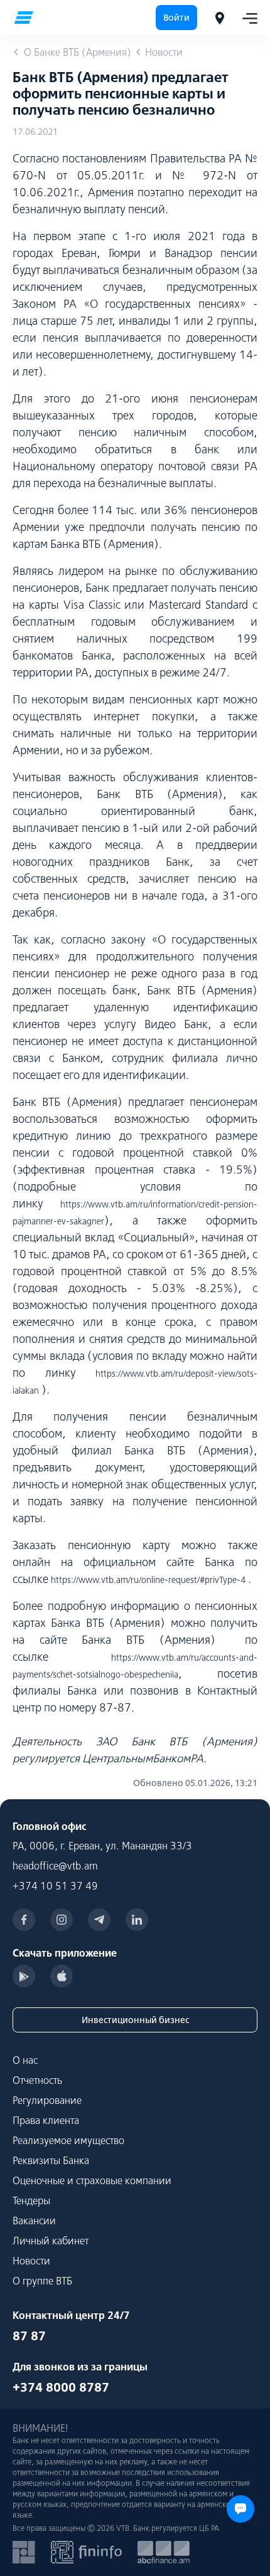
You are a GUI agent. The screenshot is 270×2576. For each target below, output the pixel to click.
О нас (25, 2060)
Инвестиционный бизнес (135, 2020)
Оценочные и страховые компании (92, 2180)
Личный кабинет (51, 2241)
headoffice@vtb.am (55, 1866)
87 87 (29, 2336)
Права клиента (46, 2120)
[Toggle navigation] (246, 18)
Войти (176, 18)
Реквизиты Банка (51, 2160)
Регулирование (47, 2100)
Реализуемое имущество (68, 2140)
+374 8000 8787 (61, 2387)
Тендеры (31, 2200)
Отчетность (37, 2080)
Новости (31, 2261)
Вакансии (34, 2221)
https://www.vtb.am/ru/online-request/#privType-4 (148, 1580)
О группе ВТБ (42, 2281)
